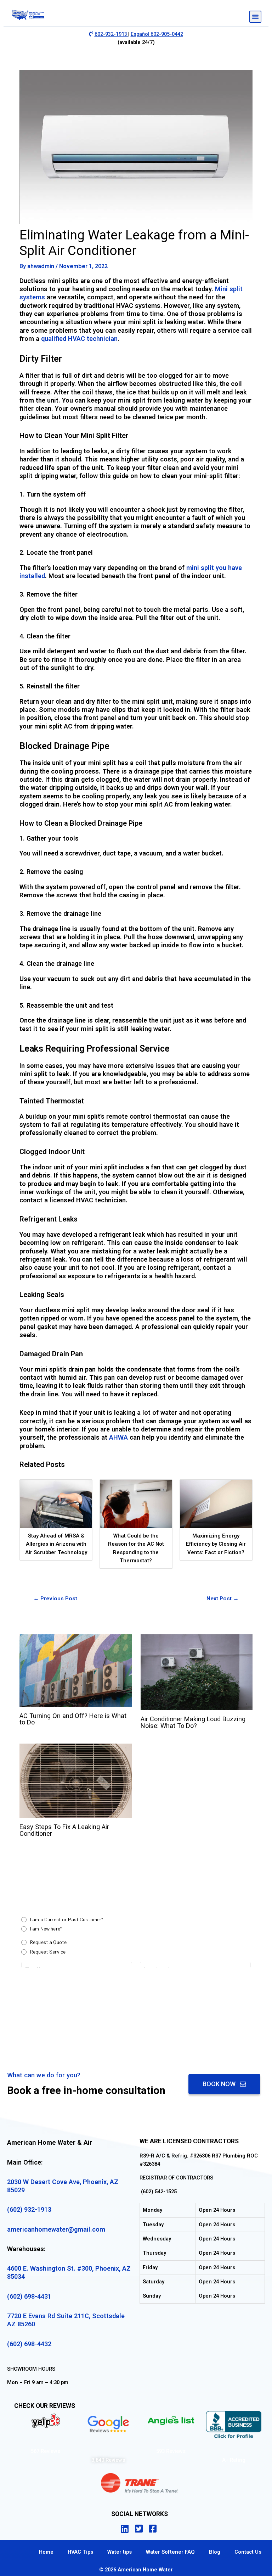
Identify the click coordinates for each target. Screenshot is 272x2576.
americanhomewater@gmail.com (56, 2229)
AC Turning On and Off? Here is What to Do (73, 1719)
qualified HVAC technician (79, 339)
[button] (255, 17)
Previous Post (55, 1599)
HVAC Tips (80, 2552)
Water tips (120, 2552)
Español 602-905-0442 (157, 34)
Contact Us (248, 2552)
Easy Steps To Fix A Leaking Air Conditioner (64, 1830)
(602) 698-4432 (29, 2344)
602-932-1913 (111, 34)
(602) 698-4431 (29, 2296)
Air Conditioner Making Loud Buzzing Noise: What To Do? (193, 1722)
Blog (215, 2552)
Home (46, 2552)
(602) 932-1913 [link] (29, 2209)
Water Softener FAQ (170, 2552)
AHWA (118, 1437)
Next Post (223, 1599)
